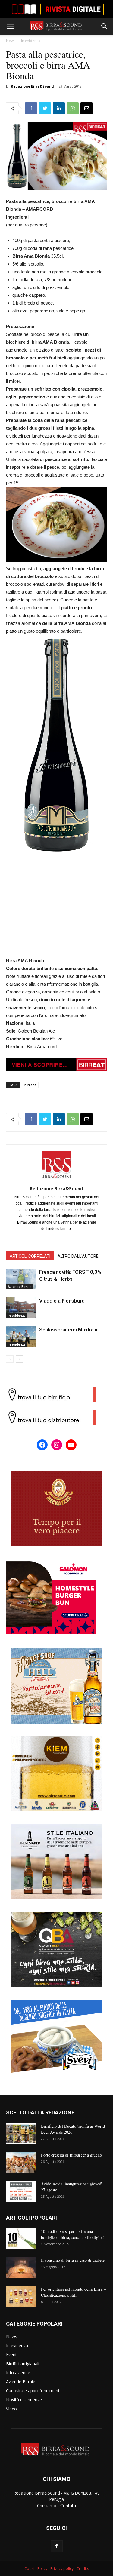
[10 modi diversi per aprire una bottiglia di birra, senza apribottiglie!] (21, 2239)
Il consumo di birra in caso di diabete (73, 2260)
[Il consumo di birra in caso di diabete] (21, 2268)
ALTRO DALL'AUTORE (78, 1256)
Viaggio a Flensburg (62, 1301)
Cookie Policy (36, 2569)
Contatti (68, 2505)
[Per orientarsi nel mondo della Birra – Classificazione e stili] (21, 2297)
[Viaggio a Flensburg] (21, 1308)
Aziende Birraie (20, 1287)
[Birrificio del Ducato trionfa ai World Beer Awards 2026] (21, 2134)
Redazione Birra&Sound (32, 86)
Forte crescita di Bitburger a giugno (71, 2155)
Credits (83, 2569)
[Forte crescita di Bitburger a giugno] (21, 2163)
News (11, 41)
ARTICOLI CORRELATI (30, 1256)
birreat (30, 1085)
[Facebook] (57, 2546)
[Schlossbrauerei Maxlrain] (21, 1337)
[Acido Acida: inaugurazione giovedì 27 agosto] (21, 2191)
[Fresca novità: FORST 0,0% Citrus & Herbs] (21, 1279)
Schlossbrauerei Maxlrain (68, 1330)
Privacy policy (62, 2569)
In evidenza (31, 41)
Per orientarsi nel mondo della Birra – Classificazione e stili (73, 2292)
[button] (105, 26)
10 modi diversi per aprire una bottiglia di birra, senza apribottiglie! (72, 2234)
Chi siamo (47, 2505)
